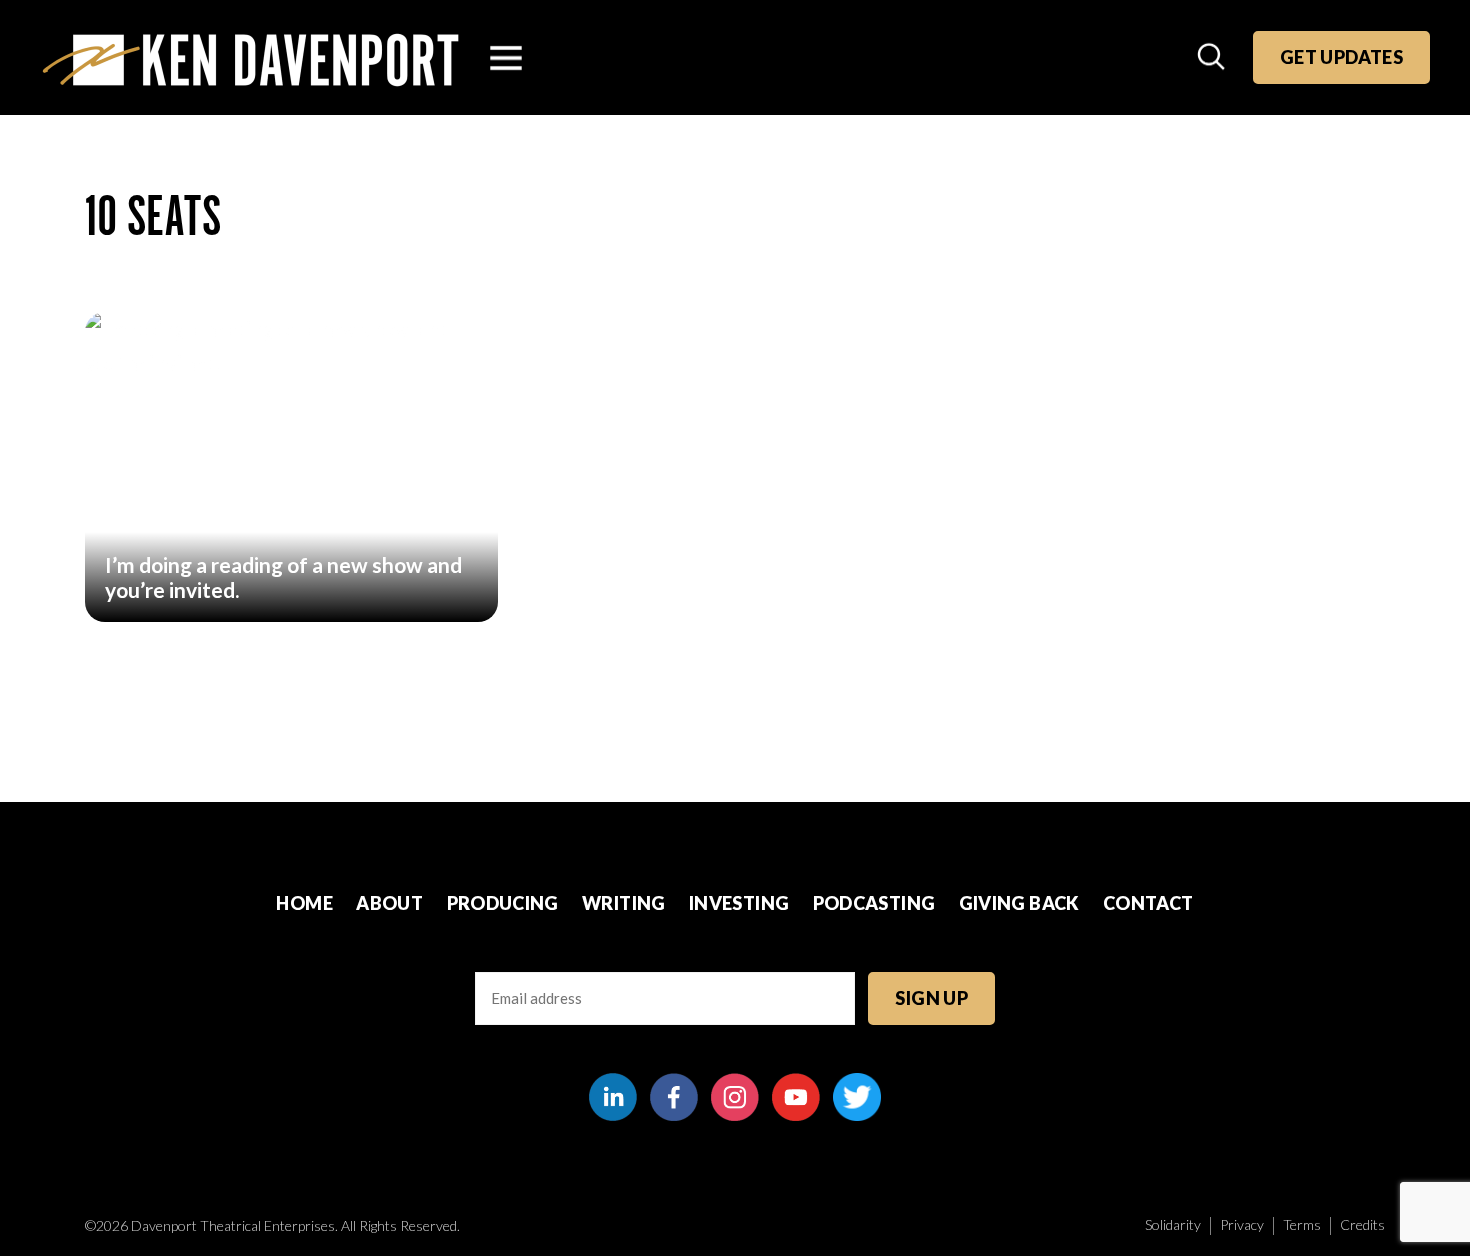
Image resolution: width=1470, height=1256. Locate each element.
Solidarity (1173, 1224)
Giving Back (1019, 903)
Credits (1362, 1224)
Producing (503, 903)
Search (1213, 58)
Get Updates (1341, 57)
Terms (1302, 1224)
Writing (624, 903)
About (389, 903)
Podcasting (874, 903)
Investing (739, 903)
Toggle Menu (506, 58)
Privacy (1242, 1224)
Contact (1148, 903)
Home (304, 903)
